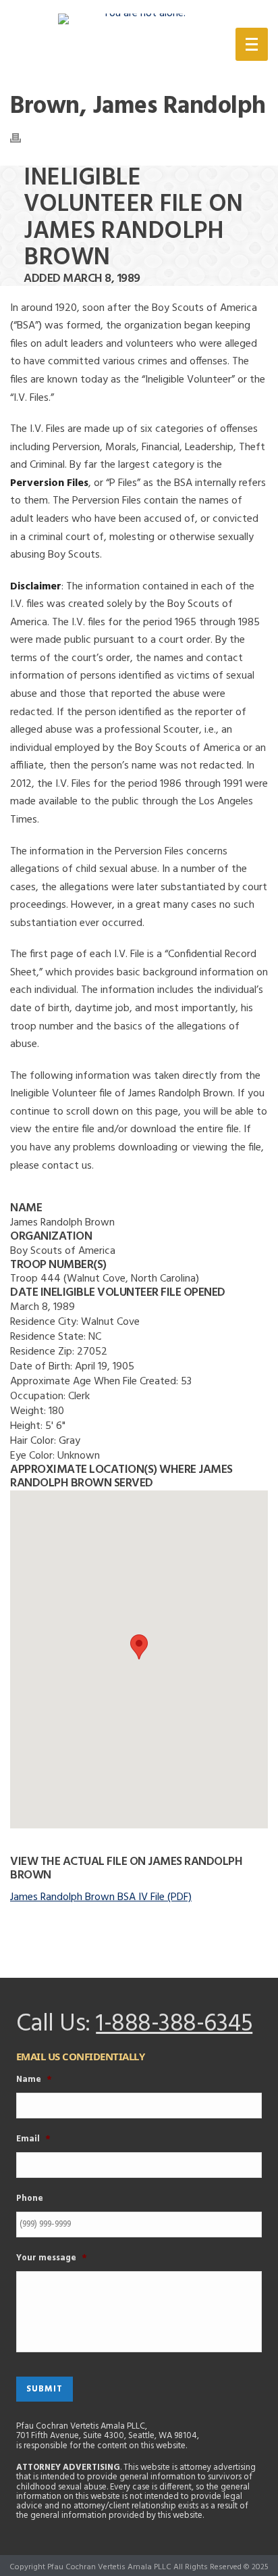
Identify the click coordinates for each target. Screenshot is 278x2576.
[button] (139, 1647)
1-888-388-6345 (174, 2024)
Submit (45, 2389)
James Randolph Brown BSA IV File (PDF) (101, 1897)
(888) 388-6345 (148, 47)
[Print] (22, 138)
